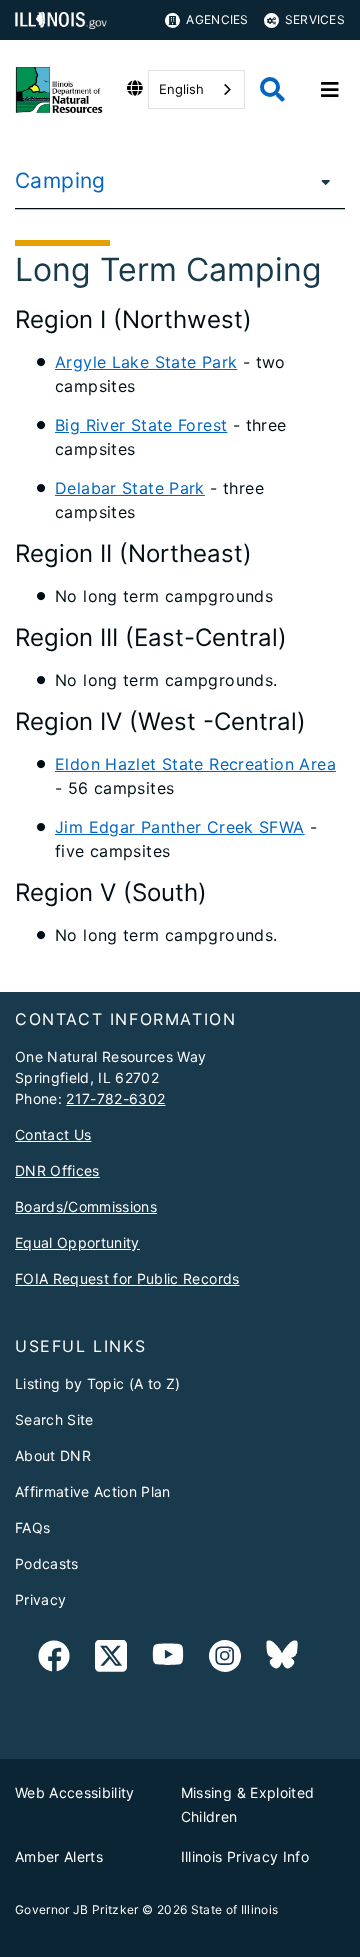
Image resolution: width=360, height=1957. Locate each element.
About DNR (53, 1455)
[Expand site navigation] (330, 90)
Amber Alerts (59, 1856)
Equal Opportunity (77, 1242)
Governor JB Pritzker (77, 1909)
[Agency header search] (272, 89)
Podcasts (47, 1563)
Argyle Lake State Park (146, 362)
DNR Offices (57, 1170)
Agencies (217, 19)
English (181, 89)
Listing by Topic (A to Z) (98, 1383)
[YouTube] (168, 1659)
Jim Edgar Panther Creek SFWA (180, 827)
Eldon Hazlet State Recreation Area (195, 764)
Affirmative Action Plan (93, 1491)
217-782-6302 (115, 1098)
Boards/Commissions (86, 1206)
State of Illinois (235, 1909)
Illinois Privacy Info (245, 1856)
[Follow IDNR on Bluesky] (282, 1659)
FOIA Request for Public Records (127, 1278)
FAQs (32, 1527)
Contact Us (53, 1134)
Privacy (40, 1599)
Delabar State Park (130, 488)
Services (315, 19)
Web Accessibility (75, 1792)
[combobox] (196, 89)
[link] (54, 1659)
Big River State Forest (141, 425)
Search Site (54, 1419)
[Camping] (320, 181)
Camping (60, 180)
